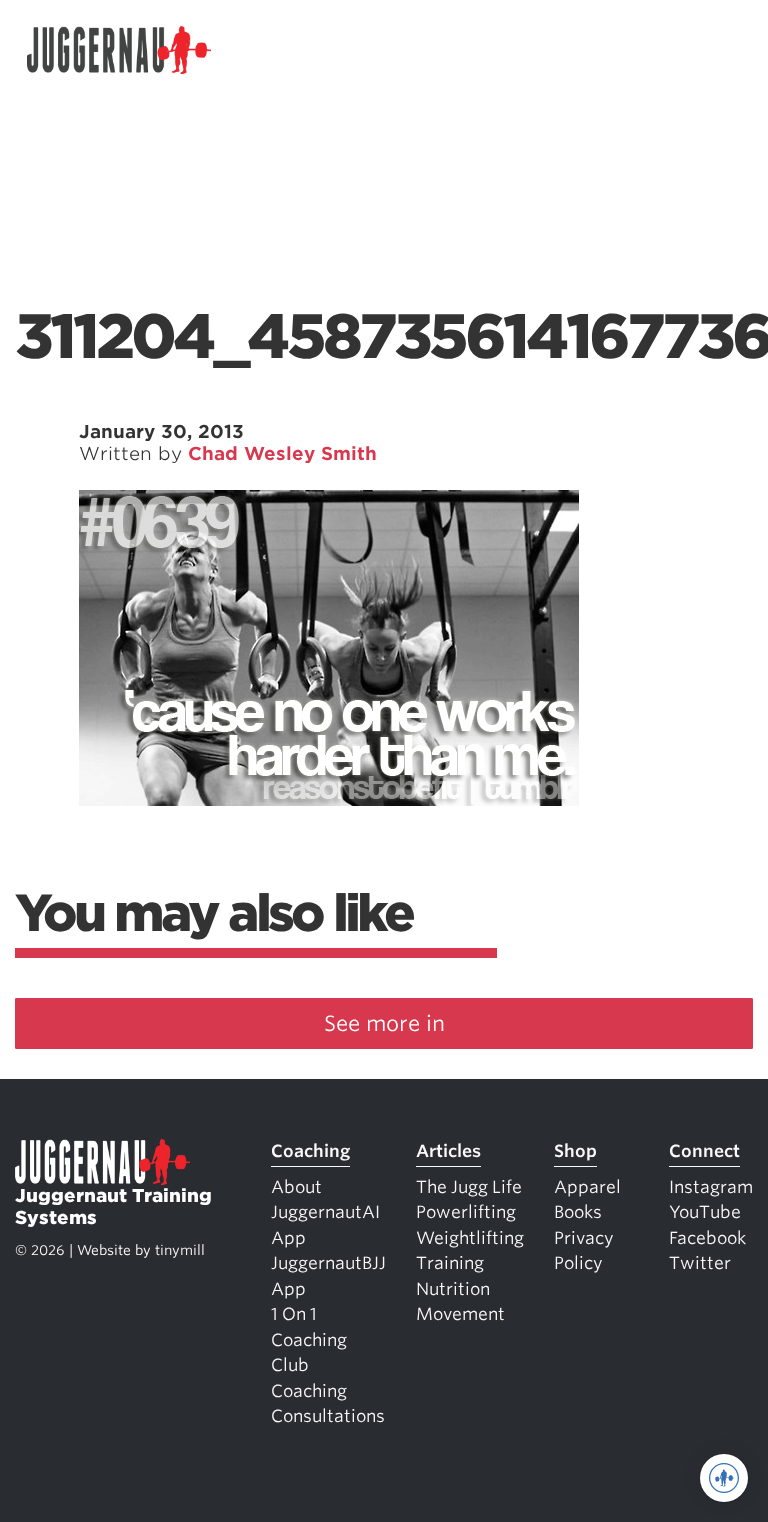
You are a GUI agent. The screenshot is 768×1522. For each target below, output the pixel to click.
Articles (448, 1151)
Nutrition (453, 1289)
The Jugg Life (469, 1187)
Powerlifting (466, 1212)
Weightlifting (470, 1238)
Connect (704, 1151)
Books (578, 1212)
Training (450, 1263)
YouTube (705, 1212)
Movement (460, 1314)
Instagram (711, 1187)
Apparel (587, 1187)
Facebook (707, 1238)
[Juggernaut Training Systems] (119, 50)
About (296, 1187)
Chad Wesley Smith (282, 453)
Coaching (310, 1151)
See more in (384, 1023)
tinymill (180, 1250)
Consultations (328, 1416)
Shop (575, 1151)
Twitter (700, 1263)
